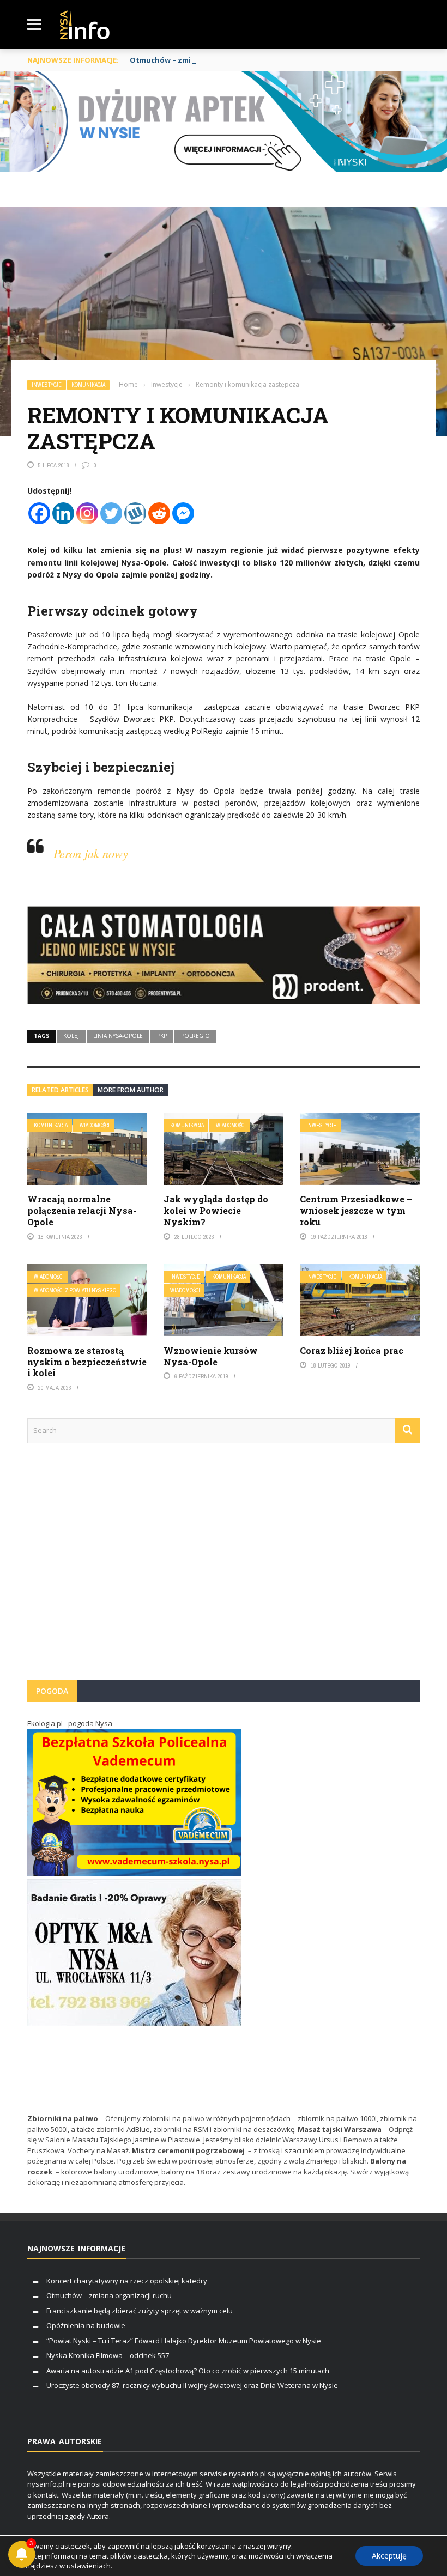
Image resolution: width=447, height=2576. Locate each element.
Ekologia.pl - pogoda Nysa (70, 1723)
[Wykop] (135, 513)
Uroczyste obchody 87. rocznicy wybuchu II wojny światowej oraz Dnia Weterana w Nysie (192, 2385)
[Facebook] (39, 513)
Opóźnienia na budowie (86, 2325)
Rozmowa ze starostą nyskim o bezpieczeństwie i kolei (87, 1362)
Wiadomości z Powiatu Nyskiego (75, 1290)
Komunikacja (88, 385)
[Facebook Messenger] (183, 513)
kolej (71, 1036)
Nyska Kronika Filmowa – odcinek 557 (108, 2355)
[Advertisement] (224, 1567)
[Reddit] (159, 513)
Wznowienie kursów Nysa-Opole (211, 1356)
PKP (162, 1036)
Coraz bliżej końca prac (352, 1350)
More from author (131, 1090)
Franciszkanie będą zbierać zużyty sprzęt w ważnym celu (140, 2311)
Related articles (60, 1090)
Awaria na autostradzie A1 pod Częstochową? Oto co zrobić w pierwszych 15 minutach (188, 2371)
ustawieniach (89, 2566)
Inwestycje (47, 385)
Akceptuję (389, 2556)
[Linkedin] (63, 513)
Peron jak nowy (91, 853)
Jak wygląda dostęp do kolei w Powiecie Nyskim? (216, 1210)
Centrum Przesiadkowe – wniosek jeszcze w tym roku (356, 1210)
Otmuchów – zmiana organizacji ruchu (200, 60)
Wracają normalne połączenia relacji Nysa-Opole (82, 1210)
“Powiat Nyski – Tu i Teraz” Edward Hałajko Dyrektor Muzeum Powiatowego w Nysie (184, 2341)
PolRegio (195, 1036)
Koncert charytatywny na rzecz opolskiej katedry (127, 2281)
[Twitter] (111, 513)
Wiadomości (95, 1125)
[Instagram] (87, 513)
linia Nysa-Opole (118, 1036)
